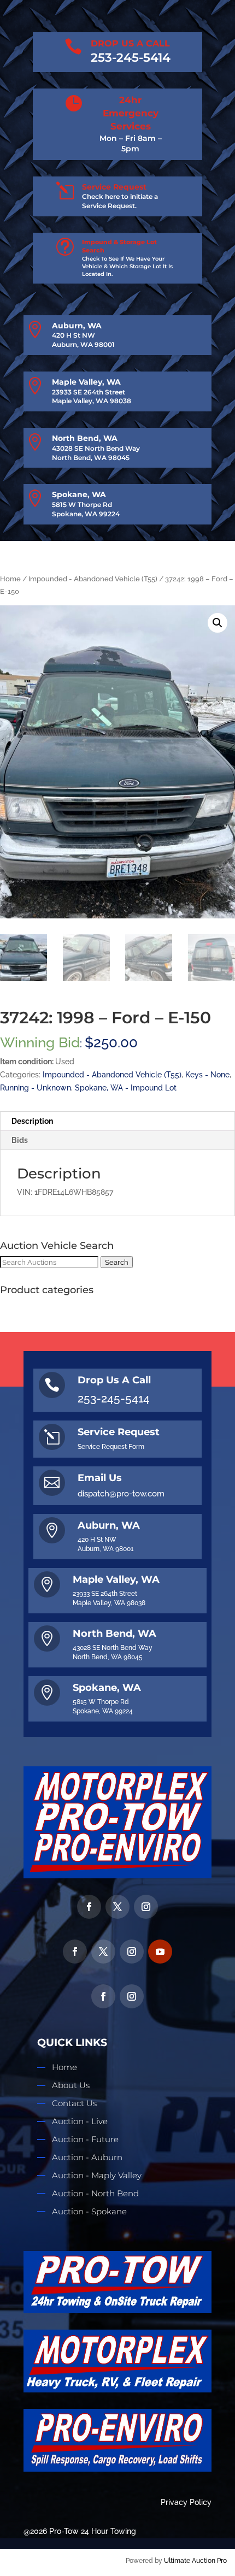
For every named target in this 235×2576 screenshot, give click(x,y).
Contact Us (74, 2103)
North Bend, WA (85, 438)
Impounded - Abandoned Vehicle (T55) (93, 579)
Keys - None (207, 1075)
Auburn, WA (77, 326)
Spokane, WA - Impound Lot (126, 1088)
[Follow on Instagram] (146, 1907)
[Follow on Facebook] (89, 1907)
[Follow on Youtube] (160, 1952)
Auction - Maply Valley (97, 2175)
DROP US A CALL (130, 43)
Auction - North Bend (95, 2193)
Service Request (114, 187)
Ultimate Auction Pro (195, 2561)
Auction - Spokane (89, 2211)
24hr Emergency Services (131, 113)
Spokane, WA (79, 494)
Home (10, 579)
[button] (218, 623)
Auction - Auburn (87, 2157)
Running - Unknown (36, 1088)
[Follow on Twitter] (117, 1907)
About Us (71, 2085)
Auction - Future (85, 2139)
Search (117, 1262)
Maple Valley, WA (86, 382)
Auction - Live (80, 2121)
